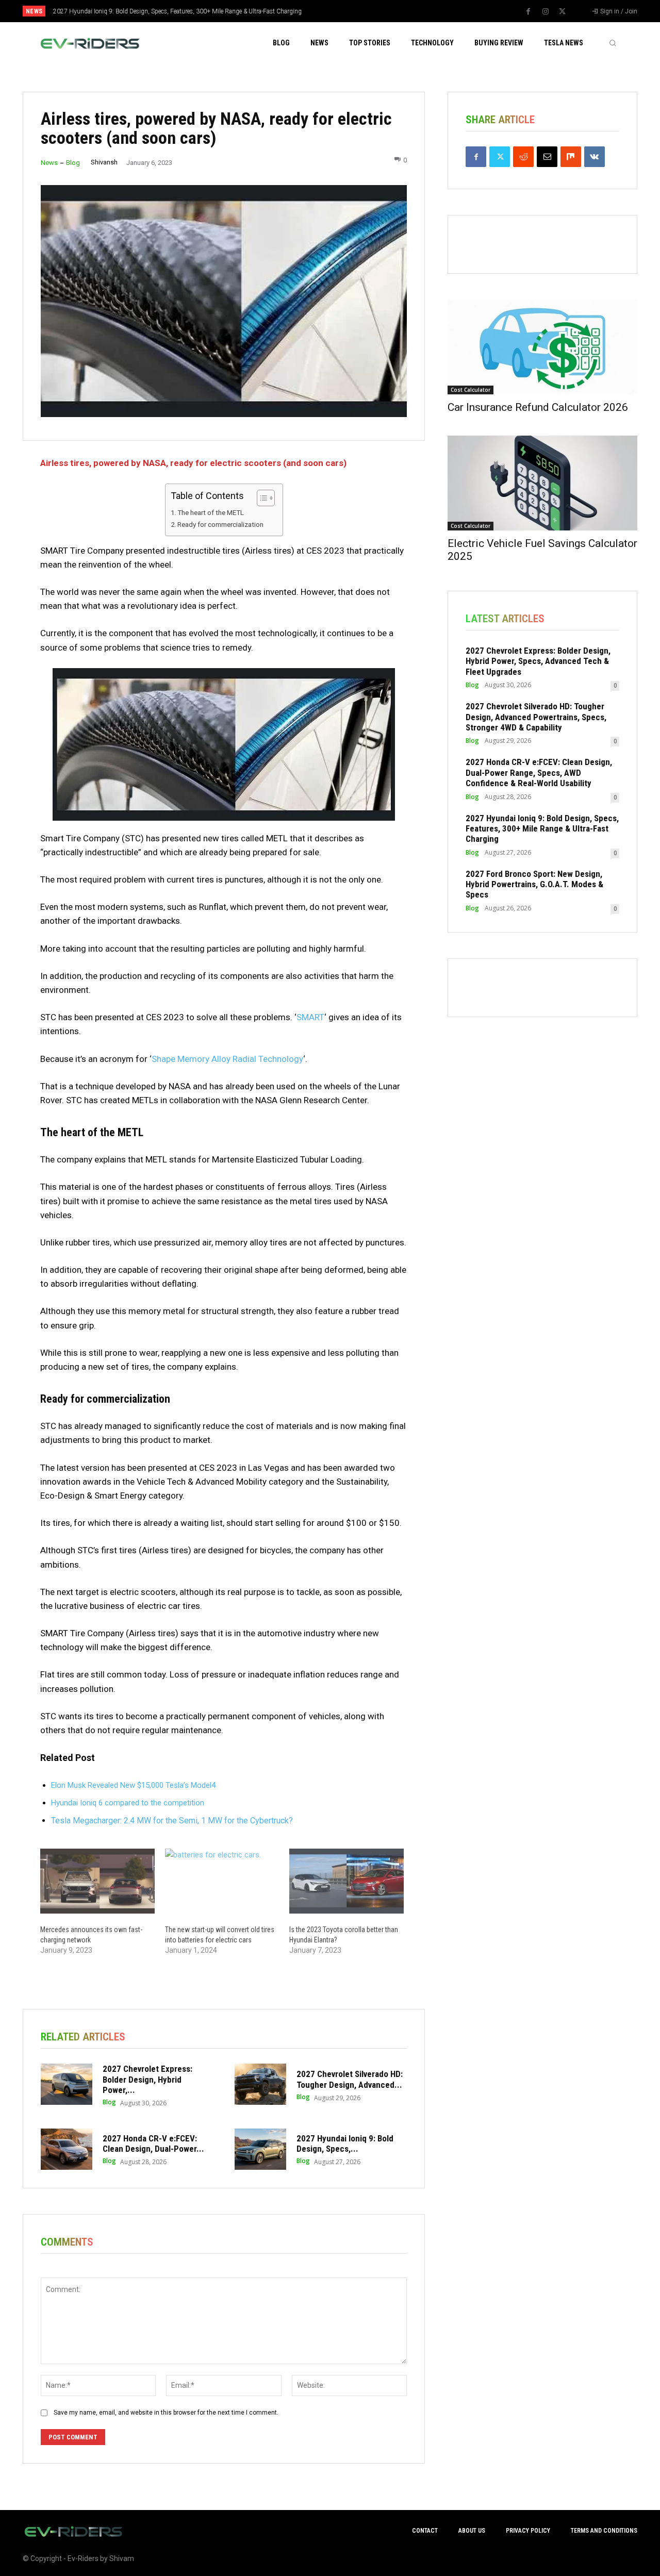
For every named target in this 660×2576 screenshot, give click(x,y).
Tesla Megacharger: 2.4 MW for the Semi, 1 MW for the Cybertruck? (172, 1821)
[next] (364, 11)
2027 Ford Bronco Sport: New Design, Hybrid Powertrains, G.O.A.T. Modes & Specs (534, 884)
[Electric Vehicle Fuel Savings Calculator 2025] (542, 483)
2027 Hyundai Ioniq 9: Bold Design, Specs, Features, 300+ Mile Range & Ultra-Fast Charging (177, 11)
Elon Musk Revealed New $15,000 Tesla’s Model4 (133, 1785)
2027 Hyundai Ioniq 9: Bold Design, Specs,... (345, 2143)
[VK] (595, 157)
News (49, 163)
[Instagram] (546, 12)
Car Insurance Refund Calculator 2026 (538, 407)
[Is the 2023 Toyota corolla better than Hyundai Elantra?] (346, 1881)
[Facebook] (529, 12)
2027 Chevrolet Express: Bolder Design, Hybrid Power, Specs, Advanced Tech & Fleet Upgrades (538, 661)
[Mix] (571, 157)
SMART (310, 1017)
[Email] (547, 157)
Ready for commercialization (220, 524)
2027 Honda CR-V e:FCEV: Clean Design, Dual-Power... (153, 2143)
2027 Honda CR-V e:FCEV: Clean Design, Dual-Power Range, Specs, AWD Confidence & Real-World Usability (539, 772)
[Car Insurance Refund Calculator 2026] (542, 347)
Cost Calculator (471, 390)
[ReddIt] (523, 157)
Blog (73, 163)
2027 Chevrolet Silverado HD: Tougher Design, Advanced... (350, 2079)
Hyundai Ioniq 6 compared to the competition (128, 1803)
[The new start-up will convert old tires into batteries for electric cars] (222, 1881)
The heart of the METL (211, 512)
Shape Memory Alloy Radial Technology (227, 1059)
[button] (613, 43)
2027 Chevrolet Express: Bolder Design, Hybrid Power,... (147, 2079)
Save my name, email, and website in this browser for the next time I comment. (166, 2413)
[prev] (348, 11)
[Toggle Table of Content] (261, 498)
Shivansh (104, 162)
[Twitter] (563, 12)
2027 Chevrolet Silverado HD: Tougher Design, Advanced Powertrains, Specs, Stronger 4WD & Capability (536, 717)
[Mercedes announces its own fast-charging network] (97, 1881)
